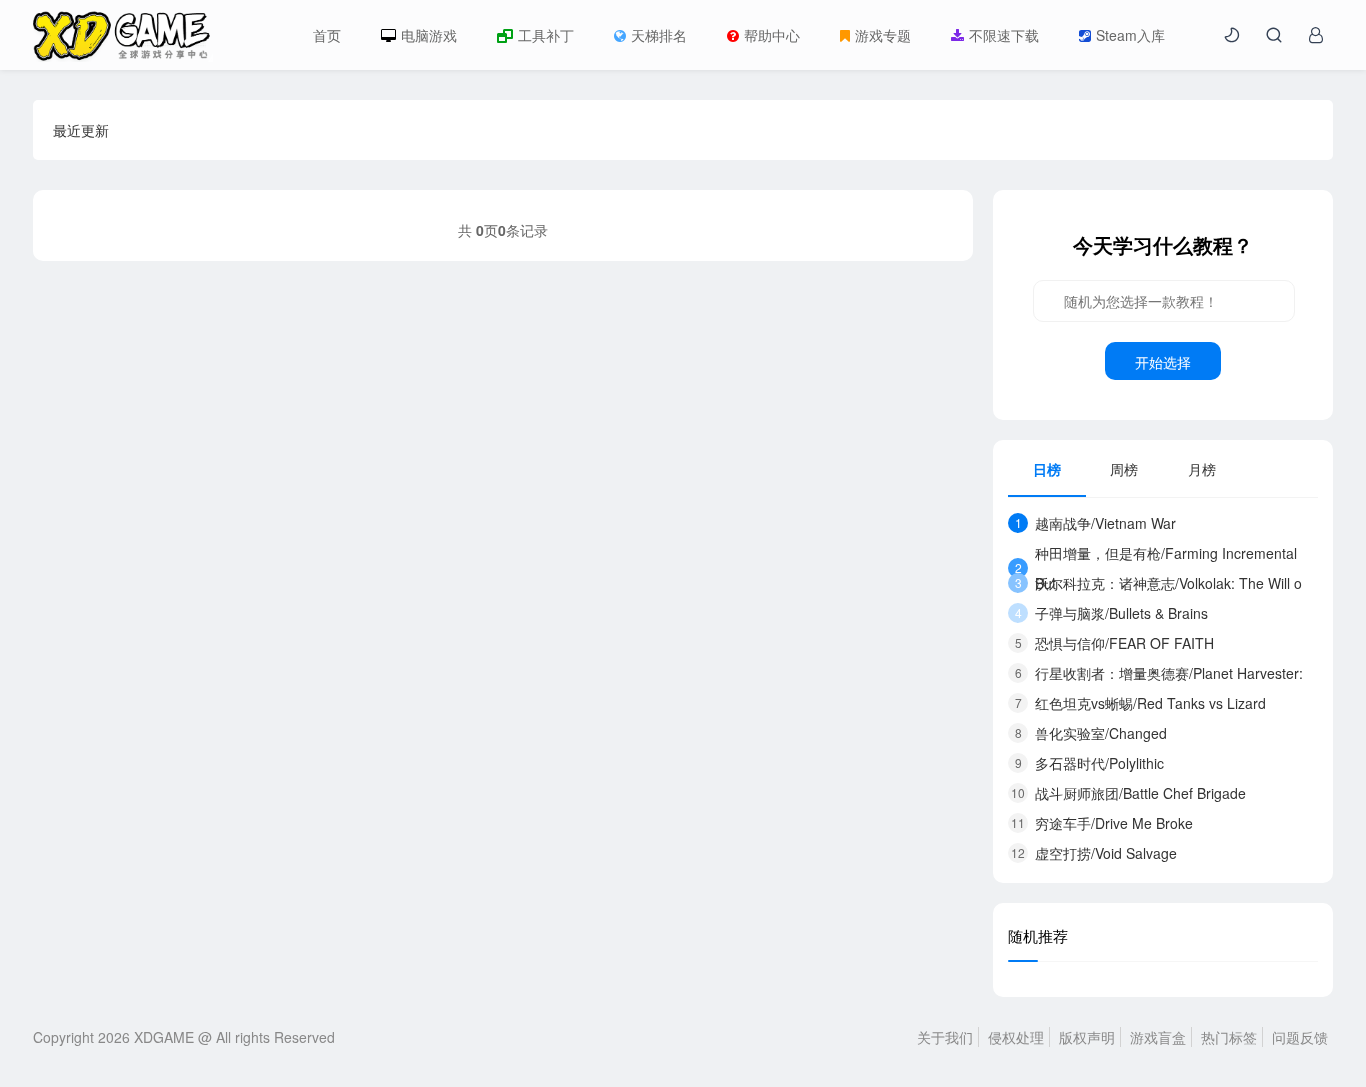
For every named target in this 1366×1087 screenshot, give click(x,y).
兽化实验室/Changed (1091, 733)
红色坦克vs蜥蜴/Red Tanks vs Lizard (1141, 703)
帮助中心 (772, 35)
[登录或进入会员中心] (1316, 35)
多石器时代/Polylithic (1090, 763)
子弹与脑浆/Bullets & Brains (1112, 613)
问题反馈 (1300, 1037)
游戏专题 (883, 35)
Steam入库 (1130, 35)
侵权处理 (1016, 1037)
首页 (327, 35)
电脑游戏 (429, 35)
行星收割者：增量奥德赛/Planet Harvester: (1159, 673)
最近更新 (81, 130)
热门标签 (1229, 1037)
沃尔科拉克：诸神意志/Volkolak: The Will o (1159, 583)
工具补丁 (546, 35)
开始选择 (1163, 362)
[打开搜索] (1274, 35)
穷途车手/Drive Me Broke (1102, 823)
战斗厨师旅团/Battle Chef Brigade (1128, 793)
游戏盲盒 (1158, 1037)
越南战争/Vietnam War (1096, 523)
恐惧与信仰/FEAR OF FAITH (1115, 643)
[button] (1232, 35)
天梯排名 (659, 35)
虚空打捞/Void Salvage (1094, 853)
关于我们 (945, 1037)
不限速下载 (1004, 35)
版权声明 (1087, 1037)
